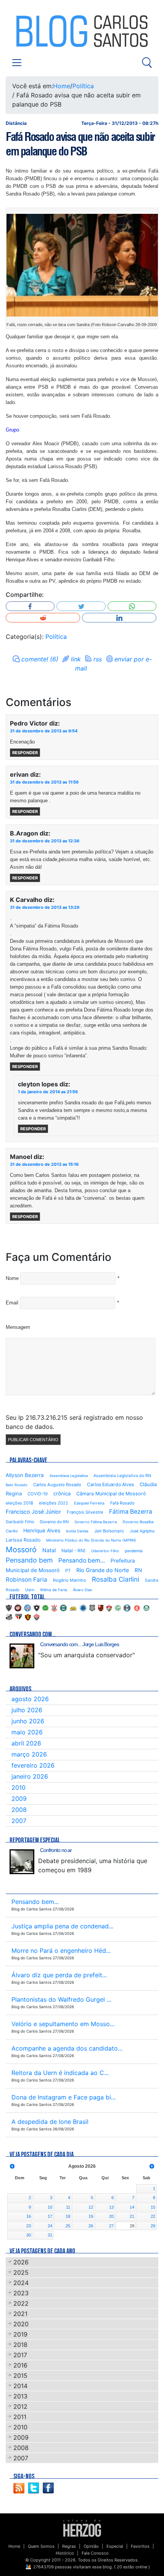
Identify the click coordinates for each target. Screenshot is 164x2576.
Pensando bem (29, 1560)
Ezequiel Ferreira (89, 1503)
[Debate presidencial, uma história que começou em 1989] (22, 1862)
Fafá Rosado (122, 1503)
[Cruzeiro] (83, 1608)
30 (29, 2235)
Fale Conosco (95, 2553)
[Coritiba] (63, 1608)
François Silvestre (85, 1512)
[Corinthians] (54, 1608)
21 (132, 2216)
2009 (19, 1799)
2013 (20, 2396)
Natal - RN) (73, 1551)
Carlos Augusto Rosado (57, 1485)
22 (153, 2216)
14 (132, 2207)
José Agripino (142, 1531)
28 (132, 2226)
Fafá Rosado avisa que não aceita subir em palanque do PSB (80, 144)
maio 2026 (27, 1732)
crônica (62, 1493)
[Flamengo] (101, 1608)
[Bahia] (27, 1608)
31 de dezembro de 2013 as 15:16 (44, 1164)
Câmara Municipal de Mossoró (111, 1494)
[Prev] (12, 2166)
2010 (18, 1787)
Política (83, 86)
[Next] (152, 2166)
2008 (19, 1810)
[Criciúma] (73, 1608)
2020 (21, 2324)
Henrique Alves (42, 1530)
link (76, 659)
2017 (20, 2355)
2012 (20, 2406)
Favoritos (140, 2546)
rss (98, 659)
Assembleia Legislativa (69, 1476)
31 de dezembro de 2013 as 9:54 (44, 731)
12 (91, 2207)
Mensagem (18, 1327)
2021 (20, 2314)
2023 (21, 2293)
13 (111, 2207)
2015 (20, 2376)
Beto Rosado (17, 1485)
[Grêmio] (127, 1608)
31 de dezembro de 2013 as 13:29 (45, 907)
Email (12, 1303)
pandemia (134, 1551)
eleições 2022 (54, 1503)
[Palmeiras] (146, 1608)
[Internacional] (137, 1608)
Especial (115, 2546)
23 (29, 2226)
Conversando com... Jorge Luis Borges (80, 1644)
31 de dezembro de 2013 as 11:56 (44, 782)
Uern (30, 1590)
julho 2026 (27, 1710)
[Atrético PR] (18, 1608)
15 (153, 2207)
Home (62, 86)
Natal (49, 1550)
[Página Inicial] (82, 2528)
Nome (12, 1278)
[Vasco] (37, 1617)
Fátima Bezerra (131, 1512)
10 (50, 2207)
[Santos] (9, 1617)
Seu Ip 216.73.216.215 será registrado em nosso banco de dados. (74, 1422)
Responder (25, 753)
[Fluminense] (109, 1608)
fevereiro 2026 (33, 1765)
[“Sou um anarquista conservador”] (22, 1656)
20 (111, 2216)
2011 (20, 2417)
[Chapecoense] (45, 1608)
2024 (21, 2283)
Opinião (91, 2546)
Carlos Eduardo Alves (110, 1484)
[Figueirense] (92, 1608)
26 (91, 2226)
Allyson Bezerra (25, 1475)
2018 (20, 2345)
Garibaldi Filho (20, 1522)
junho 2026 (28, 1721)
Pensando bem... (82, 1560)
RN (138, 1570)
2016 (20, 2365)
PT (68, 1571)
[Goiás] (118, 1608)
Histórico (65, 2553)
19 (91, 2216)
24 (50, 2226)
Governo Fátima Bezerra (96, 1522)
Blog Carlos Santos (37, 31)
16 (29, 2216)
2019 (20, 2334)
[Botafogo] (37, 1608)
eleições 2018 (19, 1503)
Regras (69, 2546)
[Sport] (28, 1617)
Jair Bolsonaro (109, 1531)
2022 (21, 2303)
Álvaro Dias (82, 1590)
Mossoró (21, 1550)
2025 (21, 2272)
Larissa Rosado (23, 1540)
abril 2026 (26, 1743)
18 (68, 2216)
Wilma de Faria (54, 1590)
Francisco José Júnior (33, 1512)
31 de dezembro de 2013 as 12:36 (45, 841)
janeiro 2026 (30, 1776)
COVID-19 (38, 1494)
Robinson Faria (27, 1580)
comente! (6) (40, 659)
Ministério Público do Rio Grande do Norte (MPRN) (91, 1540)
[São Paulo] (19, 1617)
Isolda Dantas (77, 1531)
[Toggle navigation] (17, 63)
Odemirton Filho (105, 1551)
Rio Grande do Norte (103, 1570)
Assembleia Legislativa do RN (122, 1476)
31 (50, 2235)
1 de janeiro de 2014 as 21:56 (48, 1092)
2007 (19, 1821)
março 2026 (29, 1754)
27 (111, 2226)
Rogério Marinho (70, 1580)
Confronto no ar (56, 1850)
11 (68, 2207)
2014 (20, 2386)
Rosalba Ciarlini (116, 1579)
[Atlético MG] (9, 1608)
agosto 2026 (30, 1699)
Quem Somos (41, 2546)
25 (68, 2226)
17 (50, 2216)
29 (153, 2226)
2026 (21, 2262)
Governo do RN (54, 1522)
